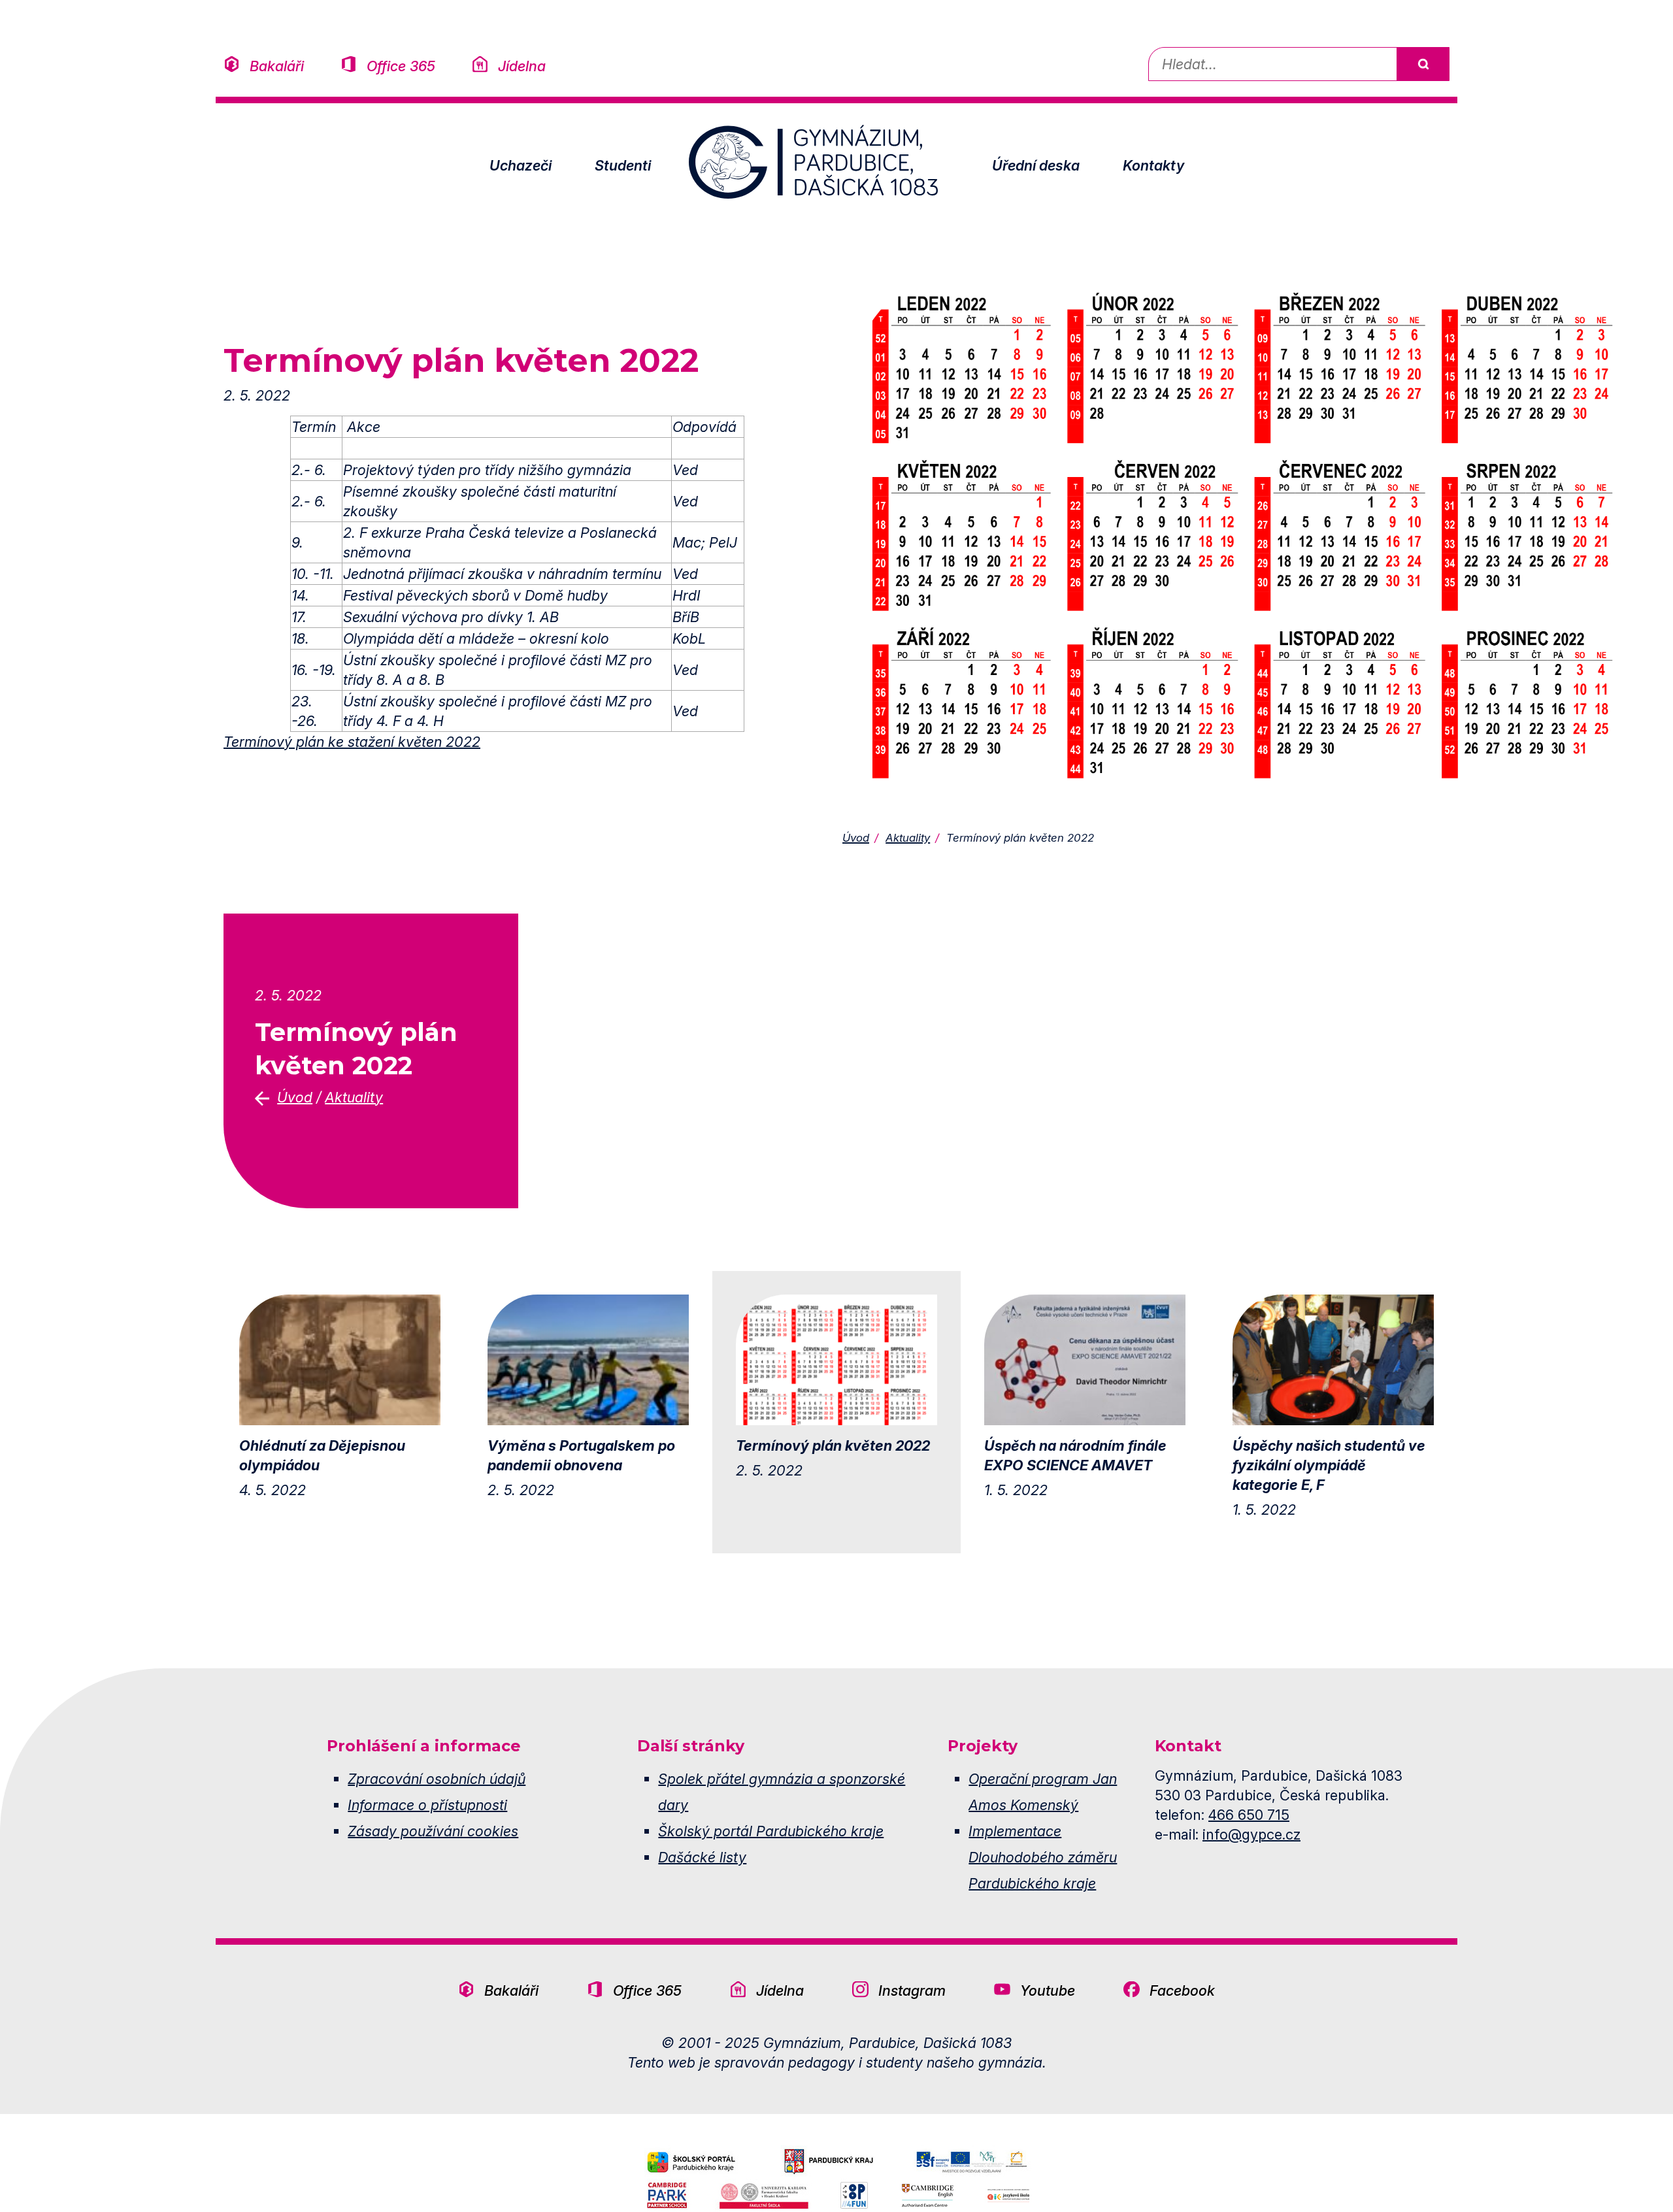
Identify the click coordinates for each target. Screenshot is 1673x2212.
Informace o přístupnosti (427, 1805)
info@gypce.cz (1251, 1834)
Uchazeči (521, 165)
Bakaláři (277, 66)
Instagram (912, 1990)
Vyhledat (1423, 64)
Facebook (1182, 1990)
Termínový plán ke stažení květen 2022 (352, 742)
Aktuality (908, 838)
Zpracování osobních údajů (437, 1779)
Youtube (1048, 1990)
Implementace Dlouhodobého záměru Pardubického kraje (1043, 1857)
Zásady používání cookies (433, 1831)
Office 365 (401, 66)
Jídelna (522, 66)
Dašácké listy (702, 1857)
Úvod (856, 838)
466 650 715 (1249, 1815)
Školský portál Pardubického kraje (771, 1831)
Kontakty (1153, 165)
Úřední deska (1036, 165)
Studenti (623, 165)
